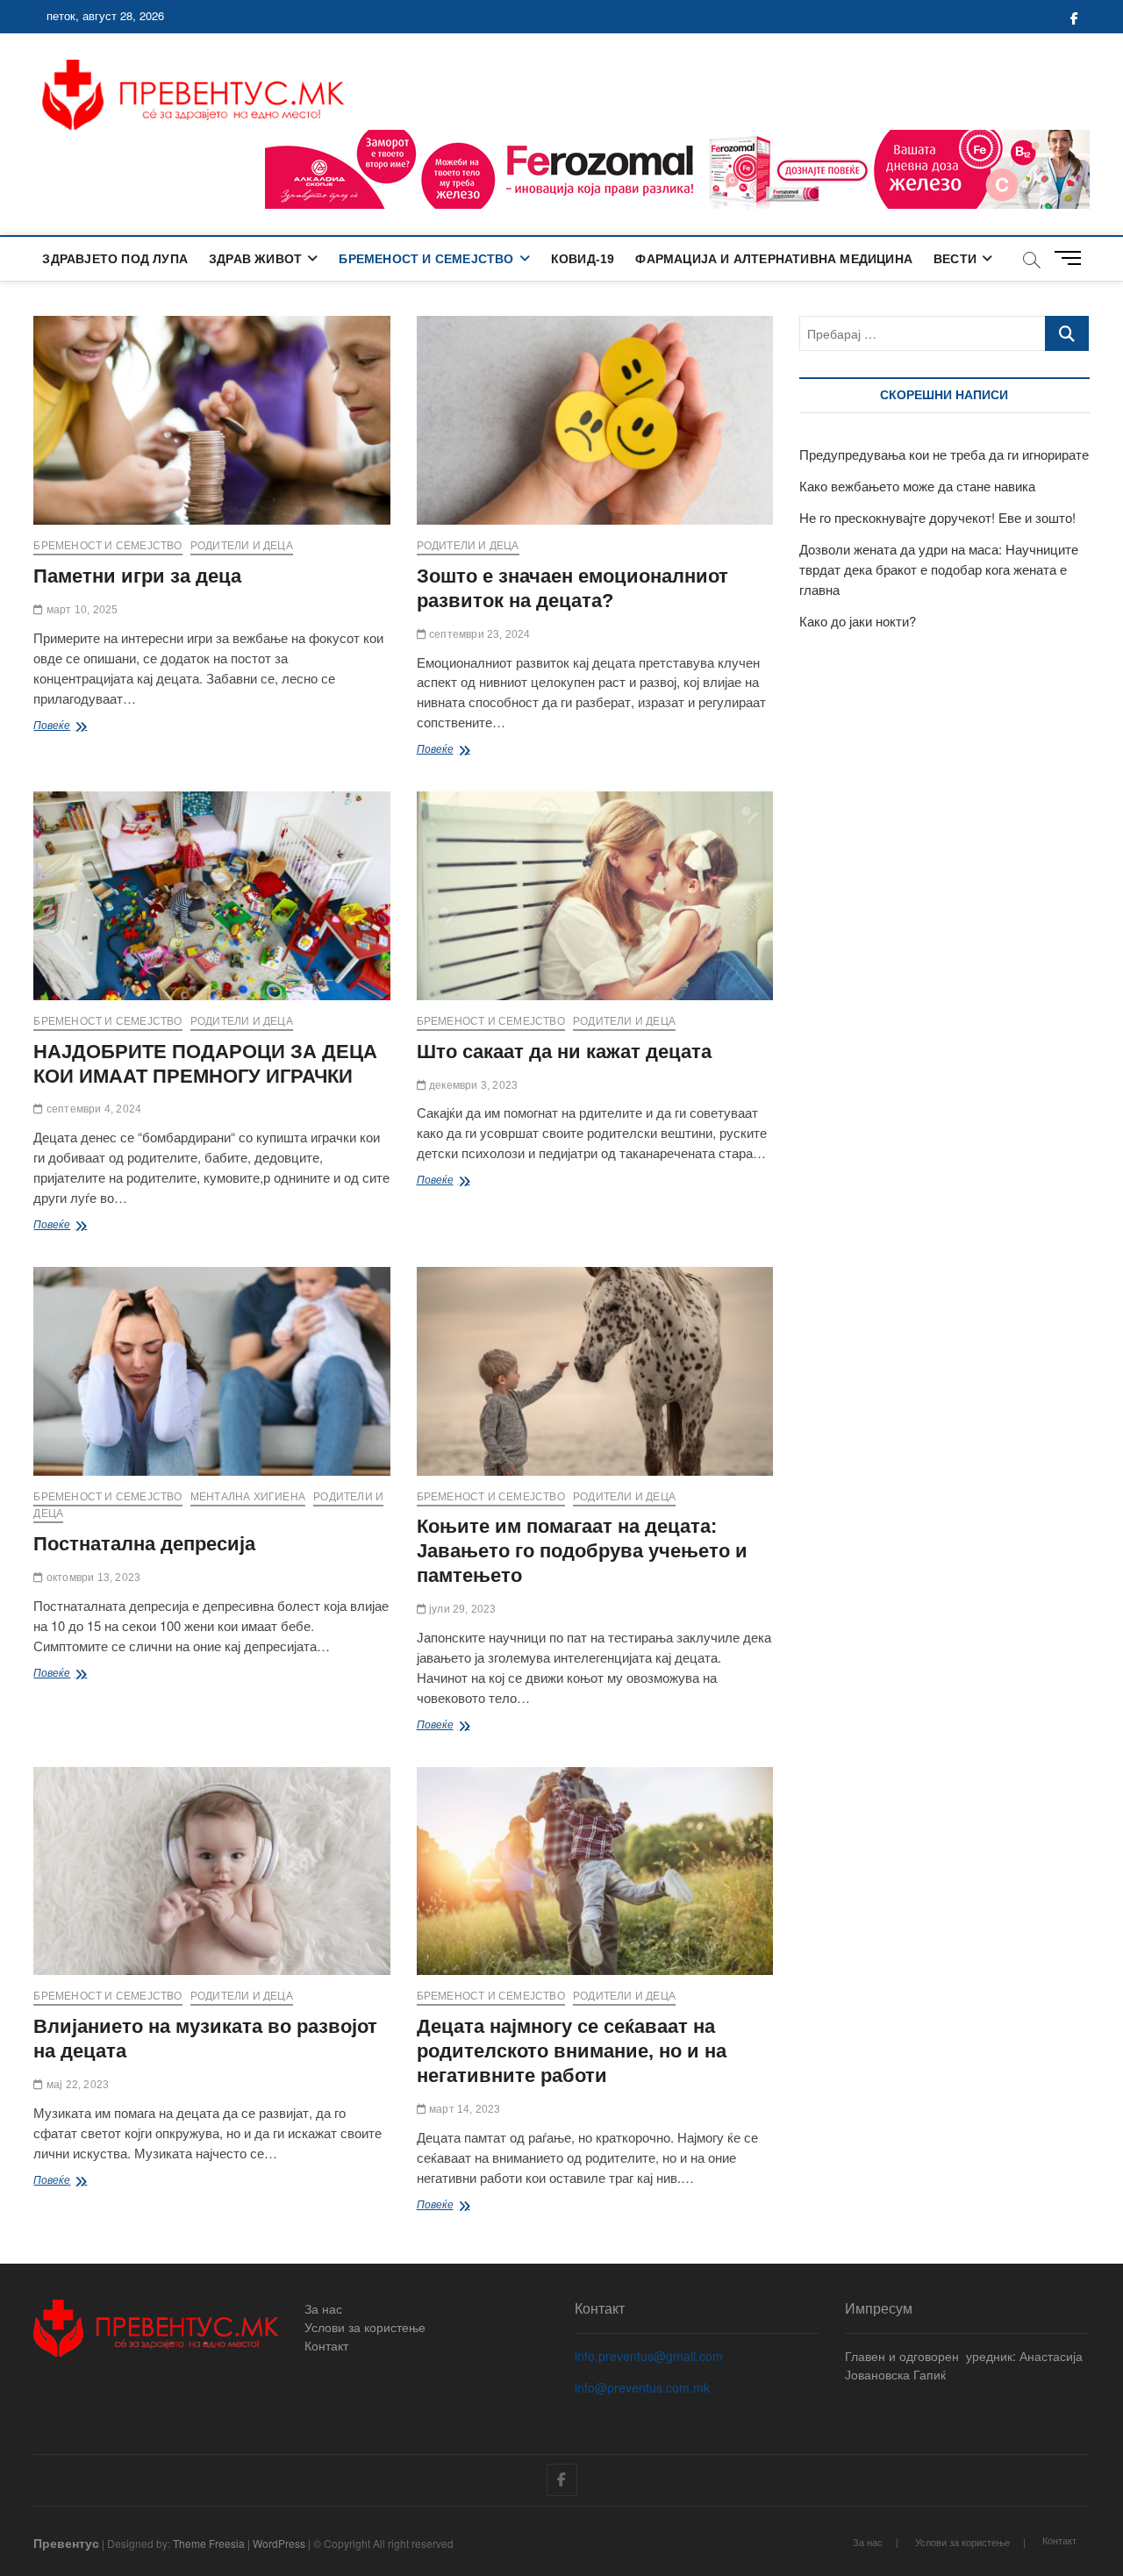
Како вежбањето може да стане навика (917, 486)
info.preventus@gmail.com (649, 2356)
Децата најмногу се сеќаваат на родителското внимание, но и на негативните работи (572, 2051)
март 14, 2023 (464, 2109)
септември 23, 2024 (479, 634)
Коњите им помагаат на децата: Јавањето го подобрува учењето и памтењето (582, 1551)
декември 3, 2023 (472, 1085)
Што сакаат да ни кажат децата (564, 1052)
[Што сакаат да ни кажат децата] (595, 896)
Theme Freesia (209, 2543)
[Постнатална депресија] (211, 1371)
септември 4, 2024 (93, 1109)
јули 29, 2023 (461, 1609)
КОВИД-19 (583, 259)
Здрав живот (255, 259)
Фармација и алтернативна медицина (774, 259)
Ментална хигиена (248, 1497)
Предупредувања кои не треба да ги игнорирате (944, 454)
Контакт (326, 2345)
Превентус (66, 2543)
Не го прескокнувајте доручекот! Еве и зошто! (937, 517)
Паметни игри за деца (137, 576)
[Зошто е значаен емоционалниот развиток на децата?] (595, 420)
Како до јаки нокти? (858, 621)
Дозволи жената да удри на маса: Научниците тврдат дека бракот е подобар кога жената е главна (939, 569)
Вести (955, 259)
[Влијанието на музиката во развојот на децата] (211, 1871)
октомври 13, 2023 (92, 1578)
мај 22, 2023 (76, 2085)
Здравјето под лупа (115, 259)
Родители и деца (242, 546)
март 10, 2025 (81, 610)
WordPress (279, 2543)
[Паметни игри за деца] (211, 420)
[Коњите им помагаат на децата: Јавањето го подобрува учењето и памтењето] (595, 1371)
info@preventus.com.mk (642, 2387)
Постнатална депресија (144, 1544)
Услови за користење (365, 2327)
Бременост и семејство (426, 259)
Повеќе (75, 727)
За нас (323, 2308)
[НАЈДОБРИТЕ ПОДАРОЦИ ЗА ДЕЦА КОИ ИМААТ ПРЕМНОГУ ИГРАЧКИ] (211, 896)
